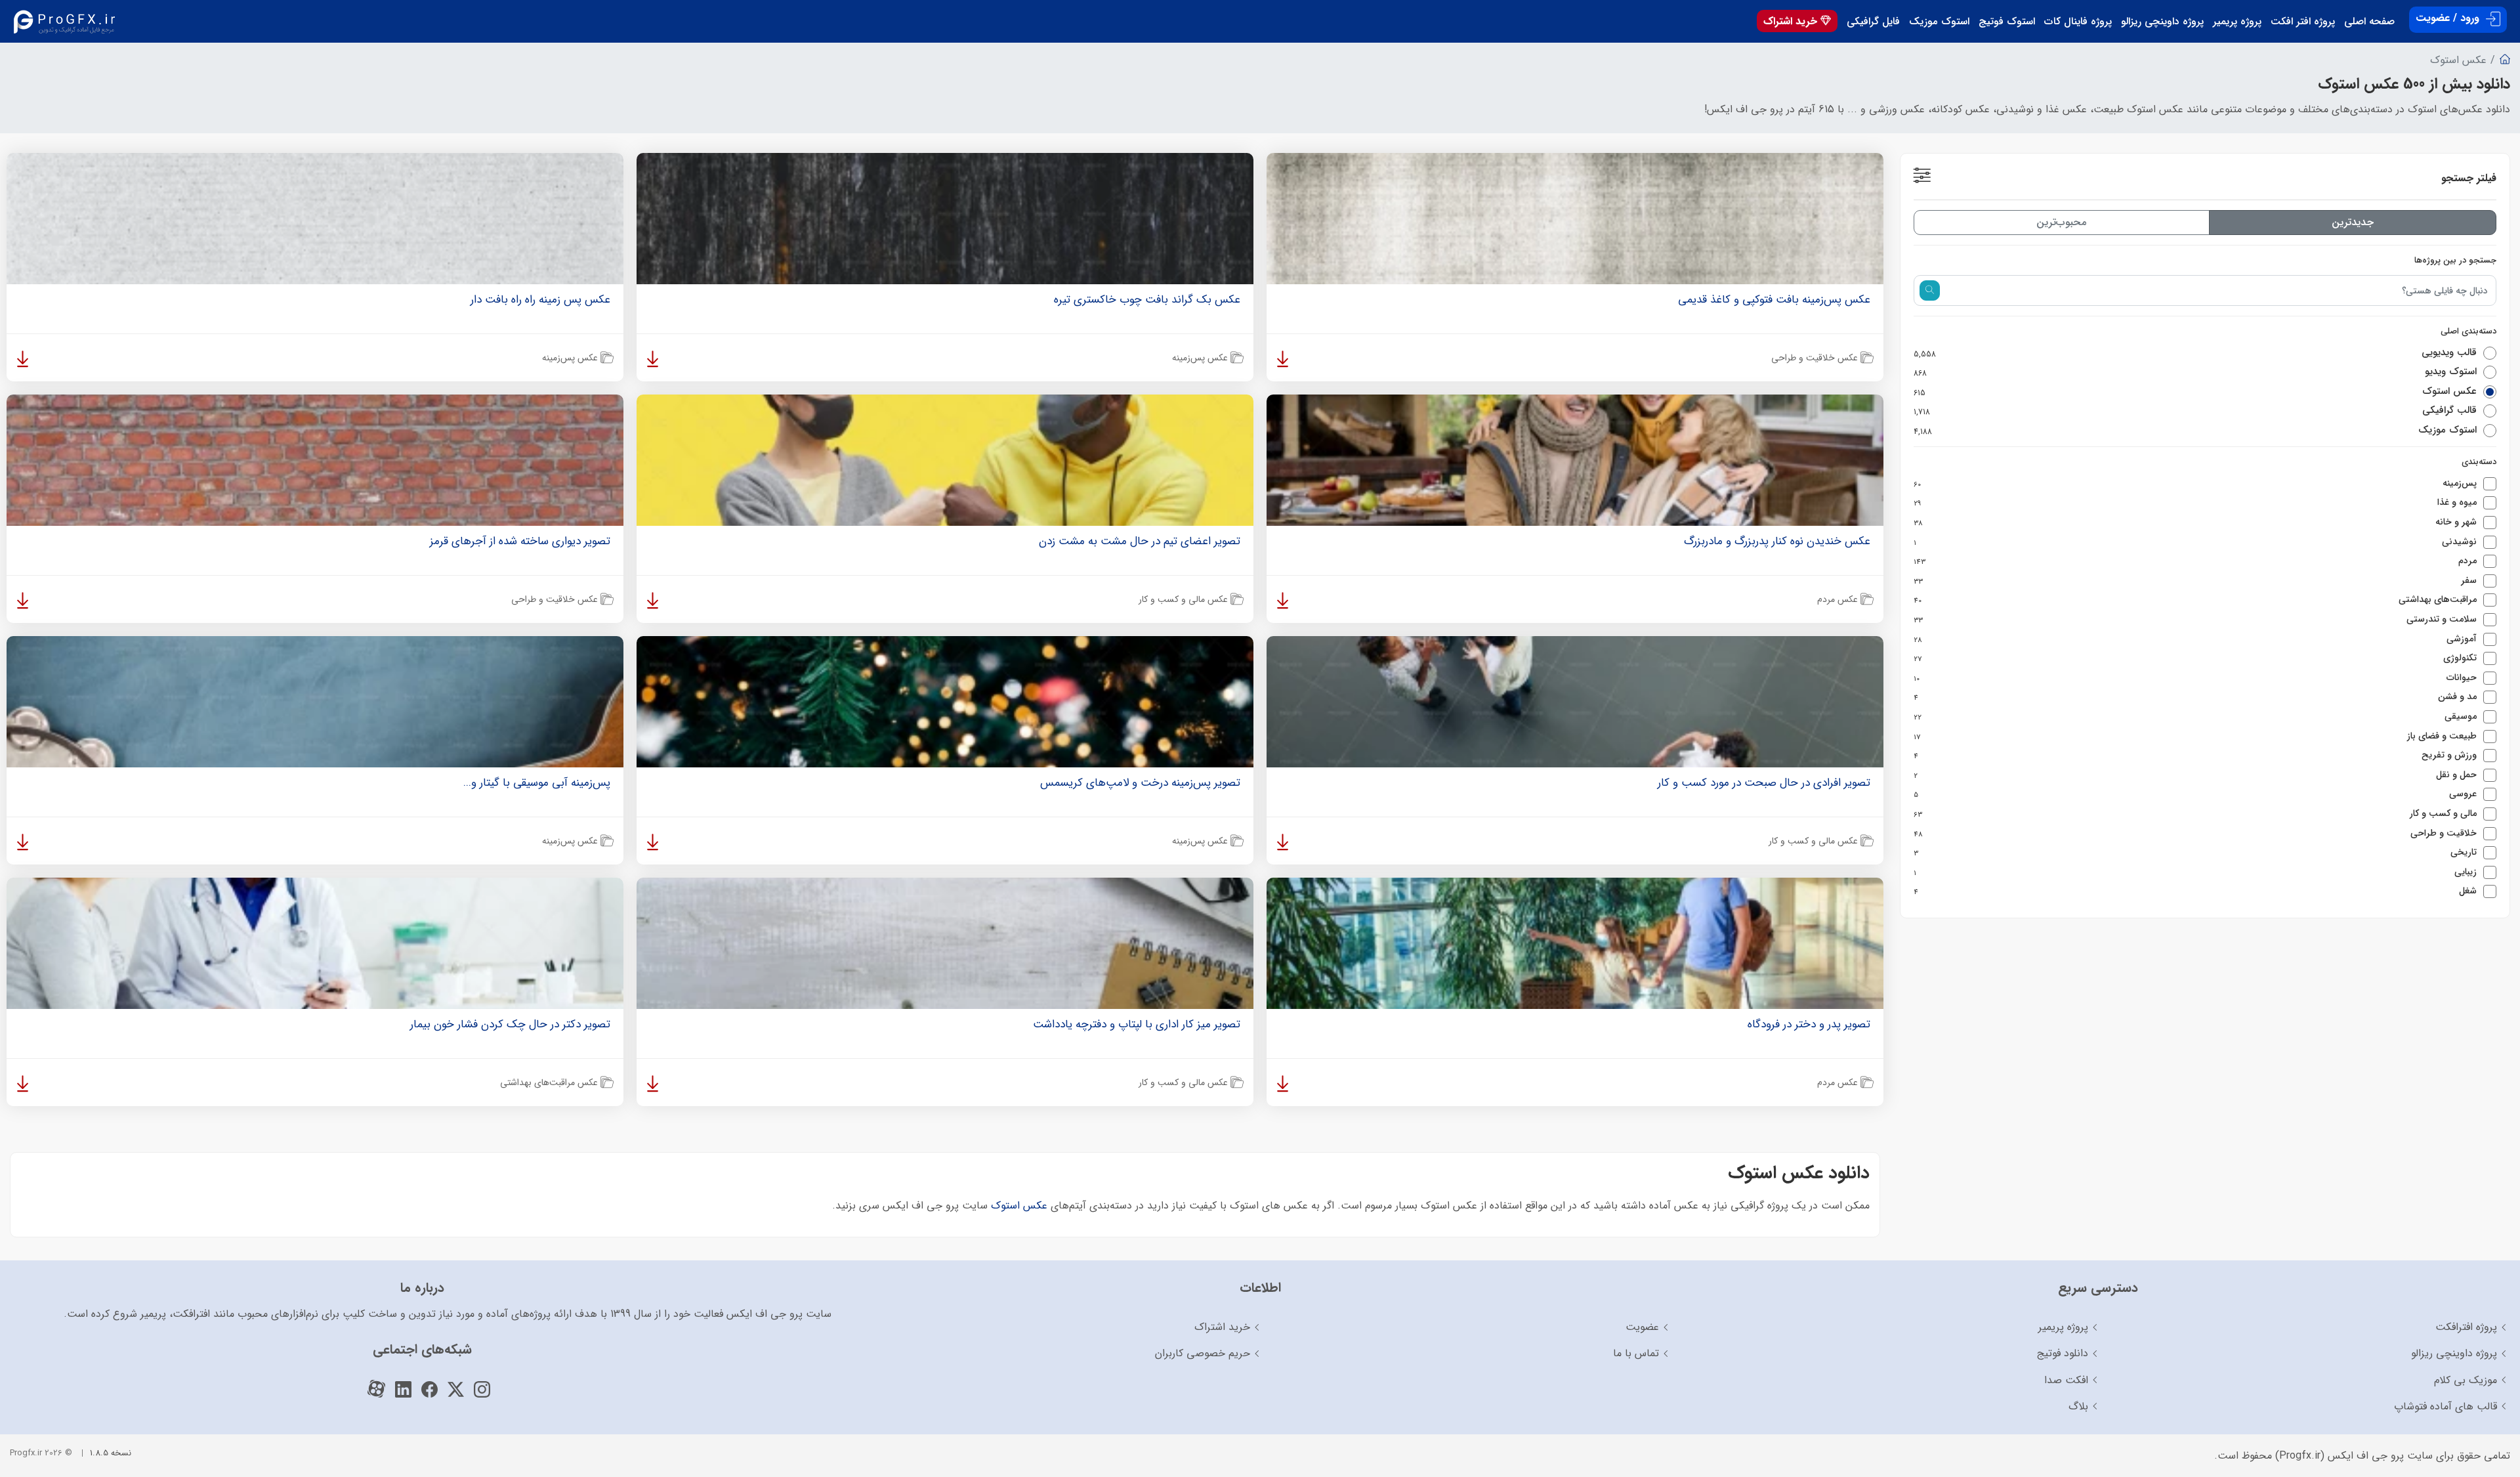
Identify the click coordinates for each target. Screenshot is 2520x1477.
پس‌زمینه (2195, 484)
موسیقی (2195, 717)
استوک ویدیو (2195, 372)
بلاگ (2078, 1406)
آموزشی (2195, 639)
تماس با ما (1636, 1353)
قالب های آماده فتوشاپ (2446, 1406)
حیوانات (2195, 678)
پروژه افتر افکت (2303, 22)
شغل (2195, 891)
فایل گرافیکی (1873, 22)
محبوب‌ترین (2061, 222)
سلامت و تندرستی (2195, 620)
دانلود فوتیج (2063, 1353)
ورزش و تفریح (2195, 756)
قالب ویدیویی (2195, 353)
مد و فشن (2195, 697)
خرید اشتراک (1792, 21)
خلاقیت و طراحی (2195, 834)
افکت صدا (2066, 1380)
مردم (2195, 561)
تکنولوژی (2195, 658)
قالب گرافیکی (2195, 411)
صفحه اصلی (2369, 22)
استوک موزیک (1939, 22)
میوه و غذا (2195, 503)
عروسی (2195, 794)
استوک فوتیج (2007, 22)
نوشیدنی (2195, 542)
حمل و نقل (2195, 775)
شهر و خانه (2195, 523)
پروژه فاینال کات (2078, 22)
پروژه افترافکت (2466, 1327)
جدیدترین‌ (2353, 222)
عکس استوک (2195, 392)
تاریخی (2195, 853)
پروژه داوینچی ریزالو (2162, 22)
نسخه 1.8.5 (111, 1453)
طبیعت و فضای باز (2195, 737)
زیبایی (2195, 872)
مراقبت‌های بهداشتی (2195, 600)
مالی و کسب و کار (2195, 814)
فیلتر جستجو (2469, 178)
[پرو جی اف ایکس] (67, 21)
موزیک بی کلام (2466, 1380)
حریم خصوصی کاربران (1203, 1353)
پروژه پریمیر (2237, 22)
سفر (2195, 581)
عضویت (1642, 1327)
